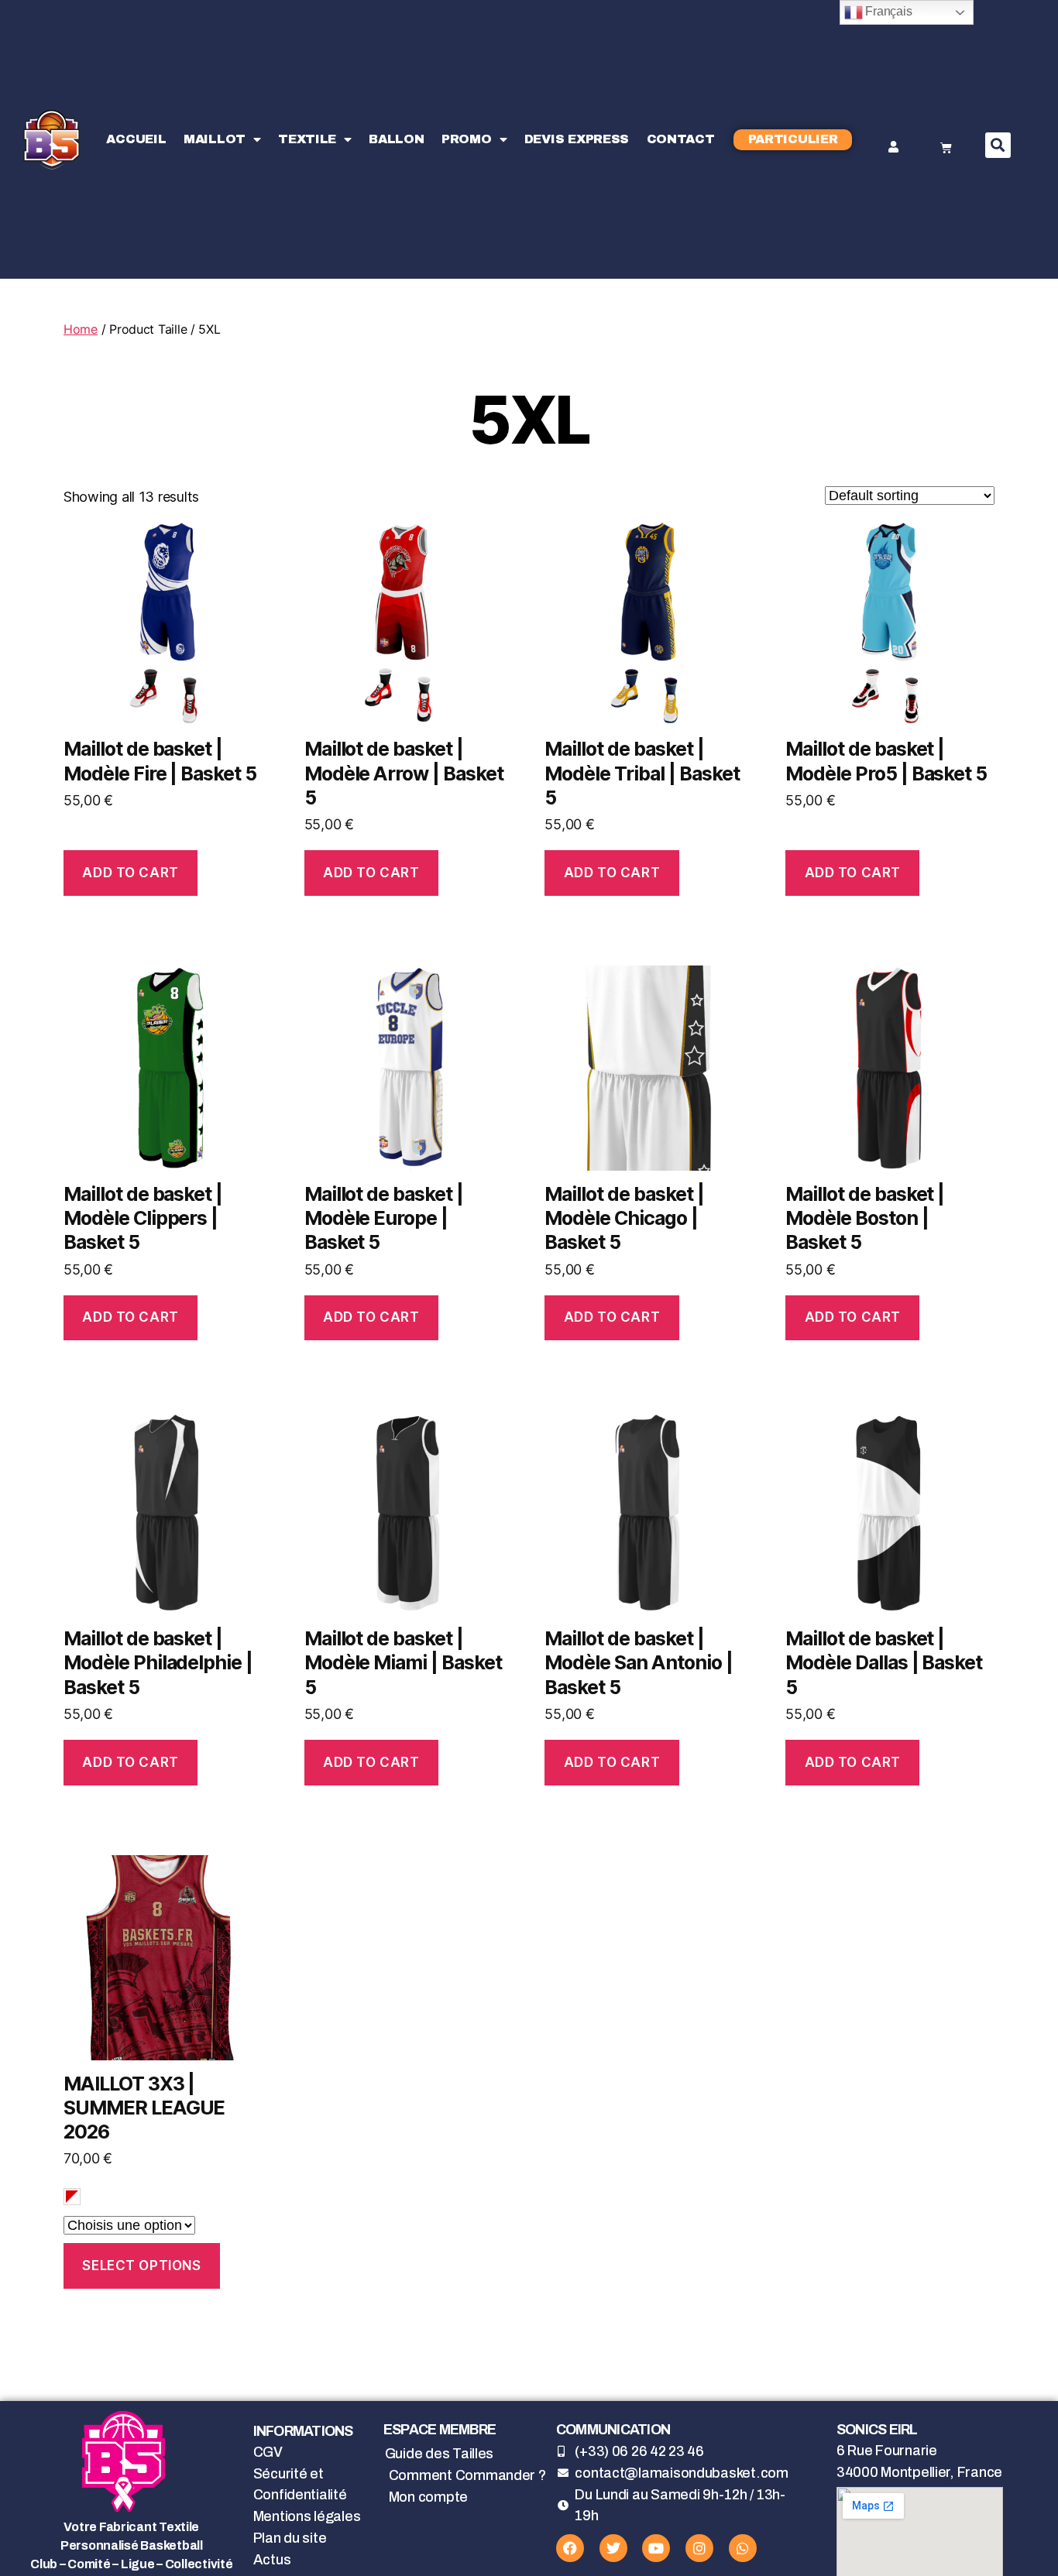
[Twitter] (613, 2548)
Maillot (215, 139)
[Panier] (946, 148)
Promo (467, 139)
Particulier (793, 139)
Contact (681, 139)
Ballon (396, 139)
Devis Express (577, 139)
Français (888, 11)
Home (81, 329)
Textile (307, 139)
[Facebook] (570, 2548)
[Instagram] (699, 2548)
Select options (141, 2266)
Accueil (136, 139)
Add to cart (130, 873)
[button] (998, 145)
